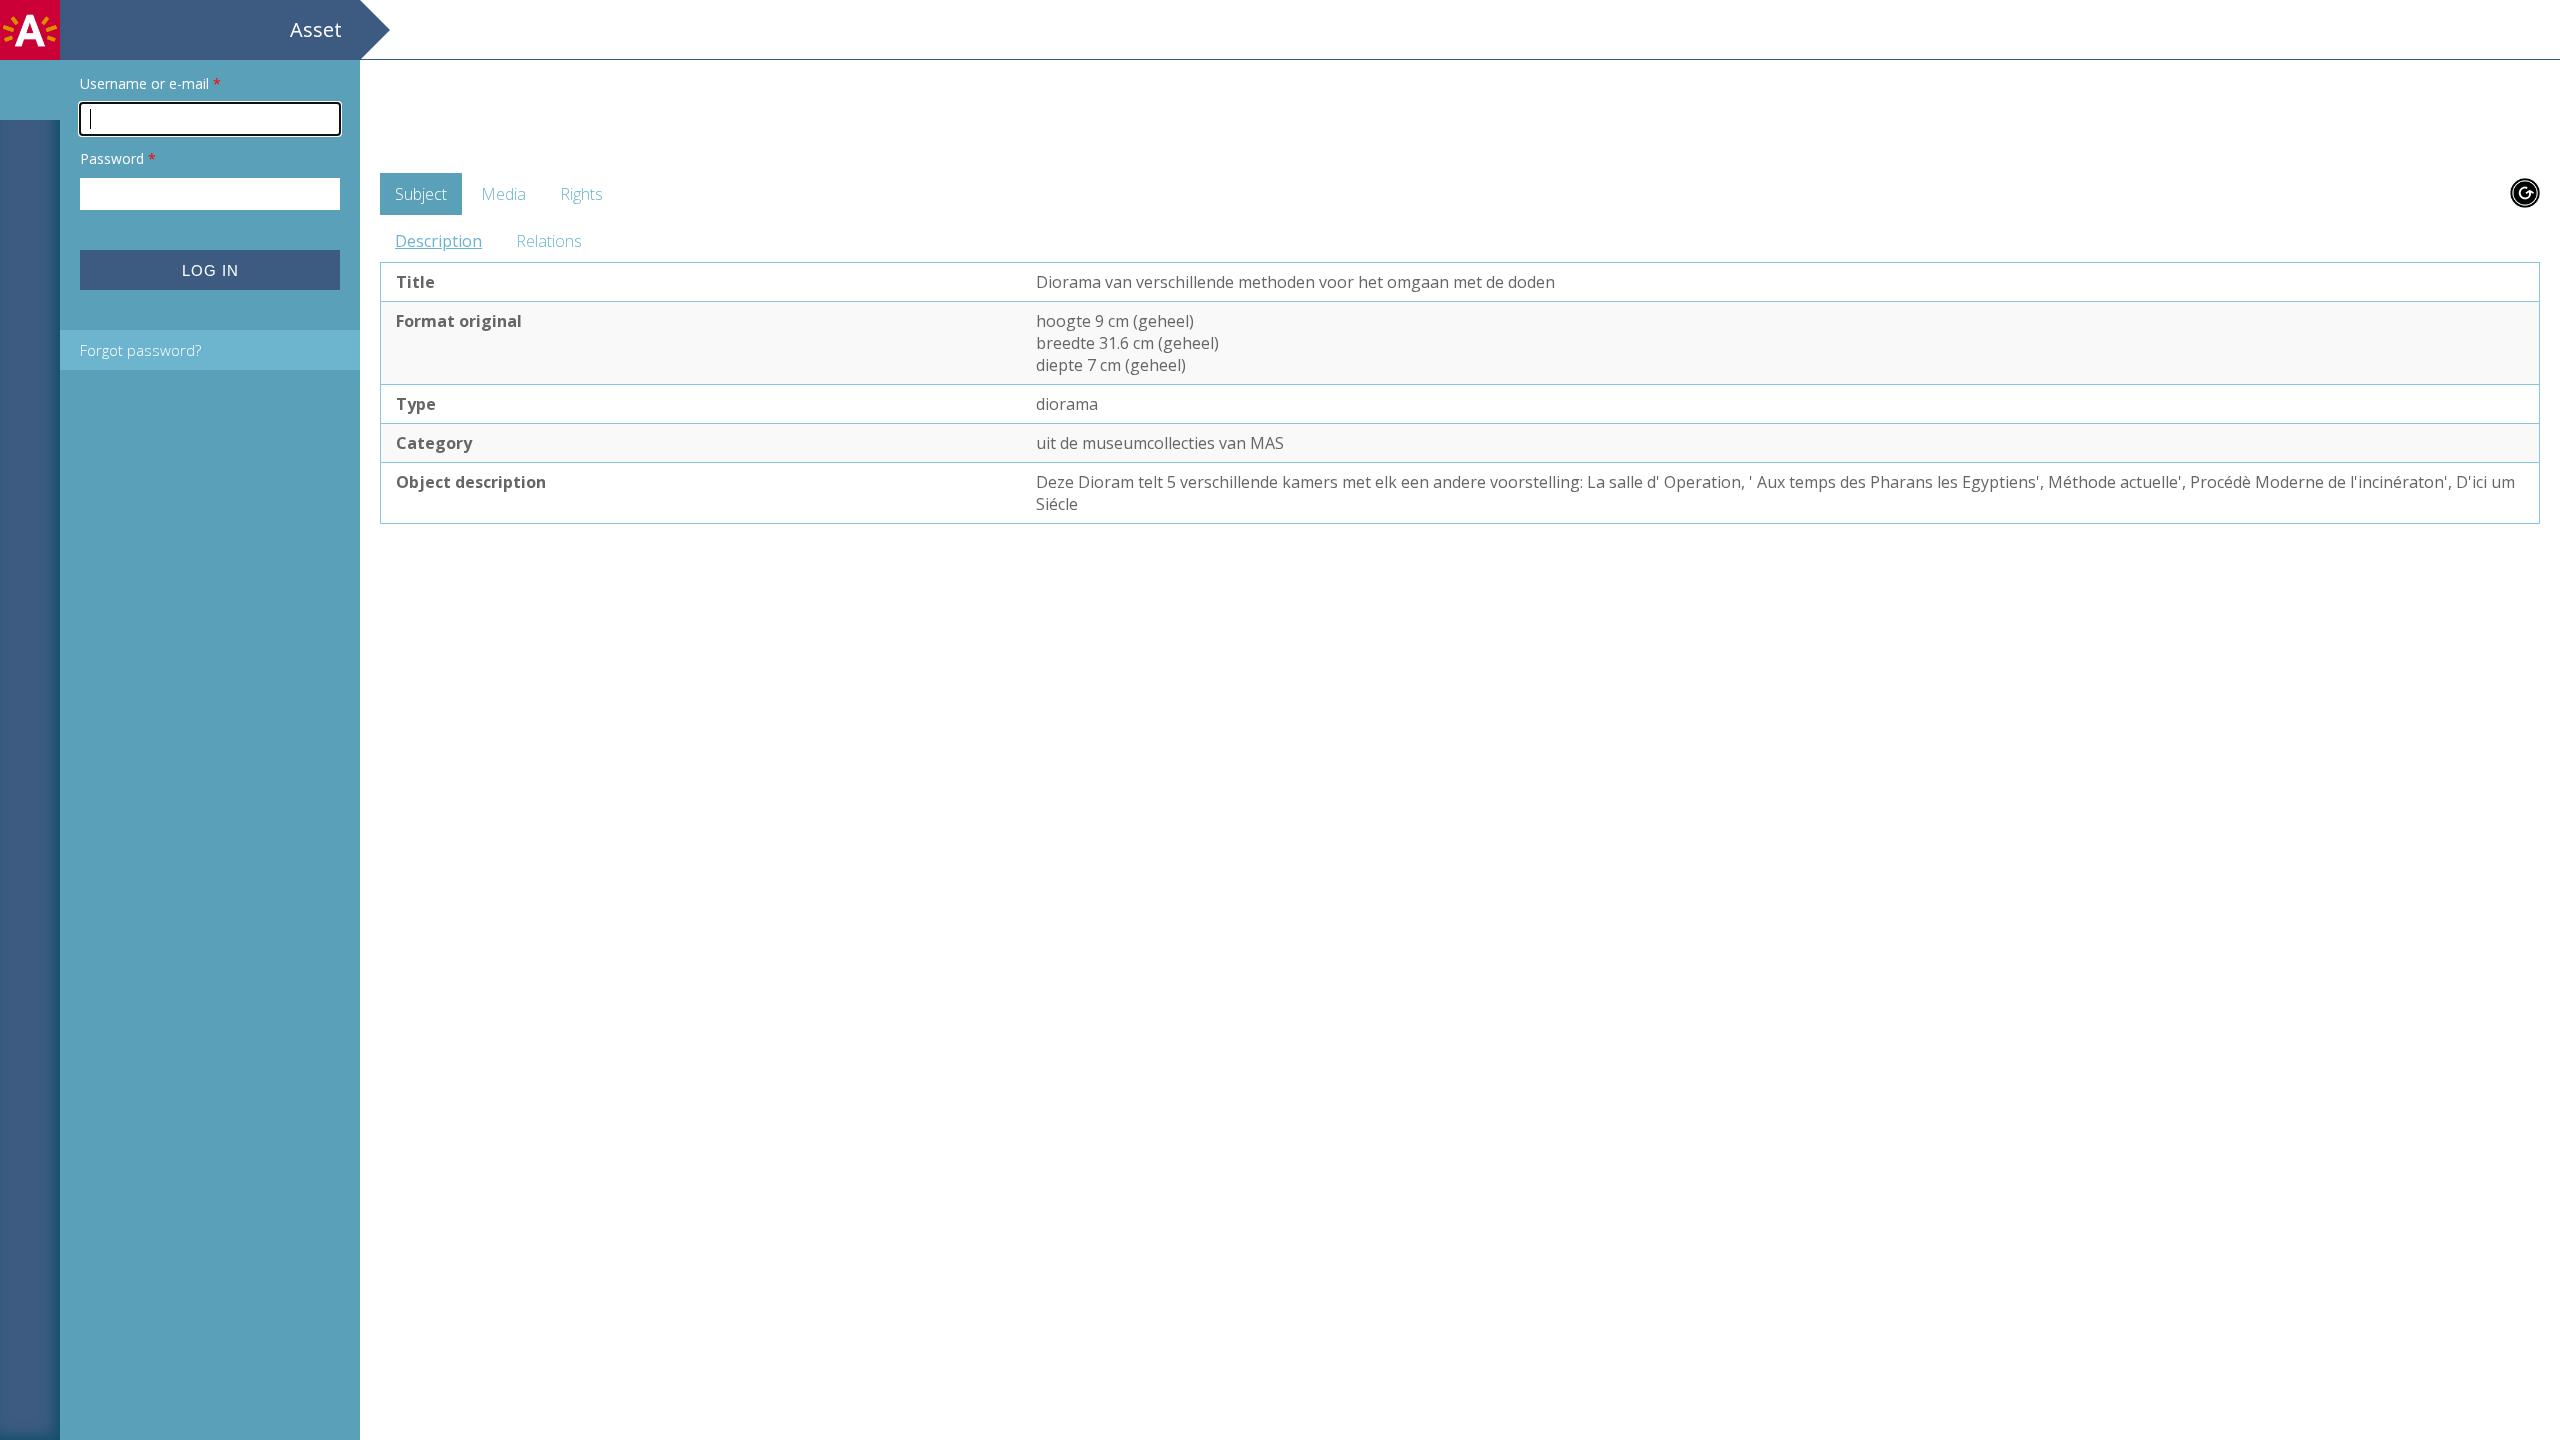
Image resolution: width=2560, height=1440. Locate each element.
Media (503, 194)
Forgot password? (140, 350)
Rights (581, 194)
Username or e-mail (150, 83)
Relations (549, 241)
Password (118, 158)
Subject (421, 194)
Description (438, 241)
